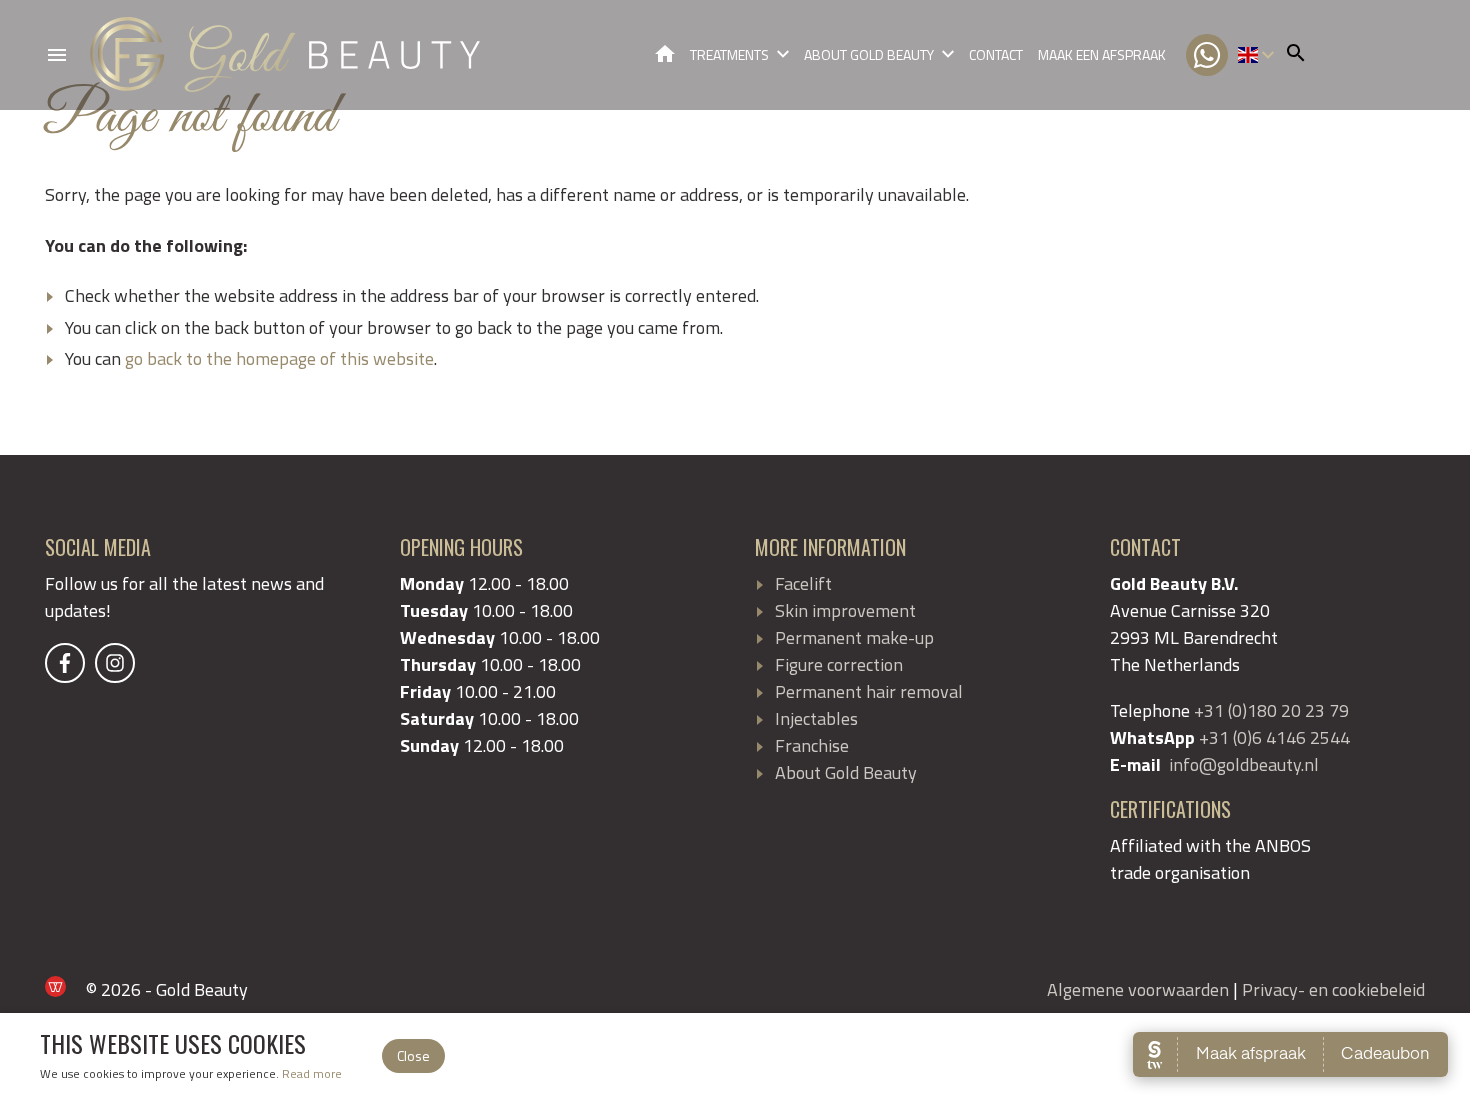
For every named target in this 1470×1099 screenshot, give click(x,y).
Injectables (816, 718)
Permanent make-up (854, 637)
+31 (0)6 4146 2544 (1274, 737)
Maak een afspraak (1102, 54)
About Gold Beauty (869, 54)
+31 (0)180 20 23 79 (1271, 710)
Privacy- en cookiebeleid (1333, 989)
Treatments (729, 54)
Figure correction (839, 664)
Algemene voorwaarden (1138, 989)
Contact (996, 54)
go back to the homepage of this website (279, 358)
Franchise (812, 745)
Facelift (803, 583)
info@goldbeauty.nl (1244, 764)
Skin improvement (845, 610)
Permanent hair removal (869, 691)
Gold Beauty (665, 53)
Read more (312, 1073)
